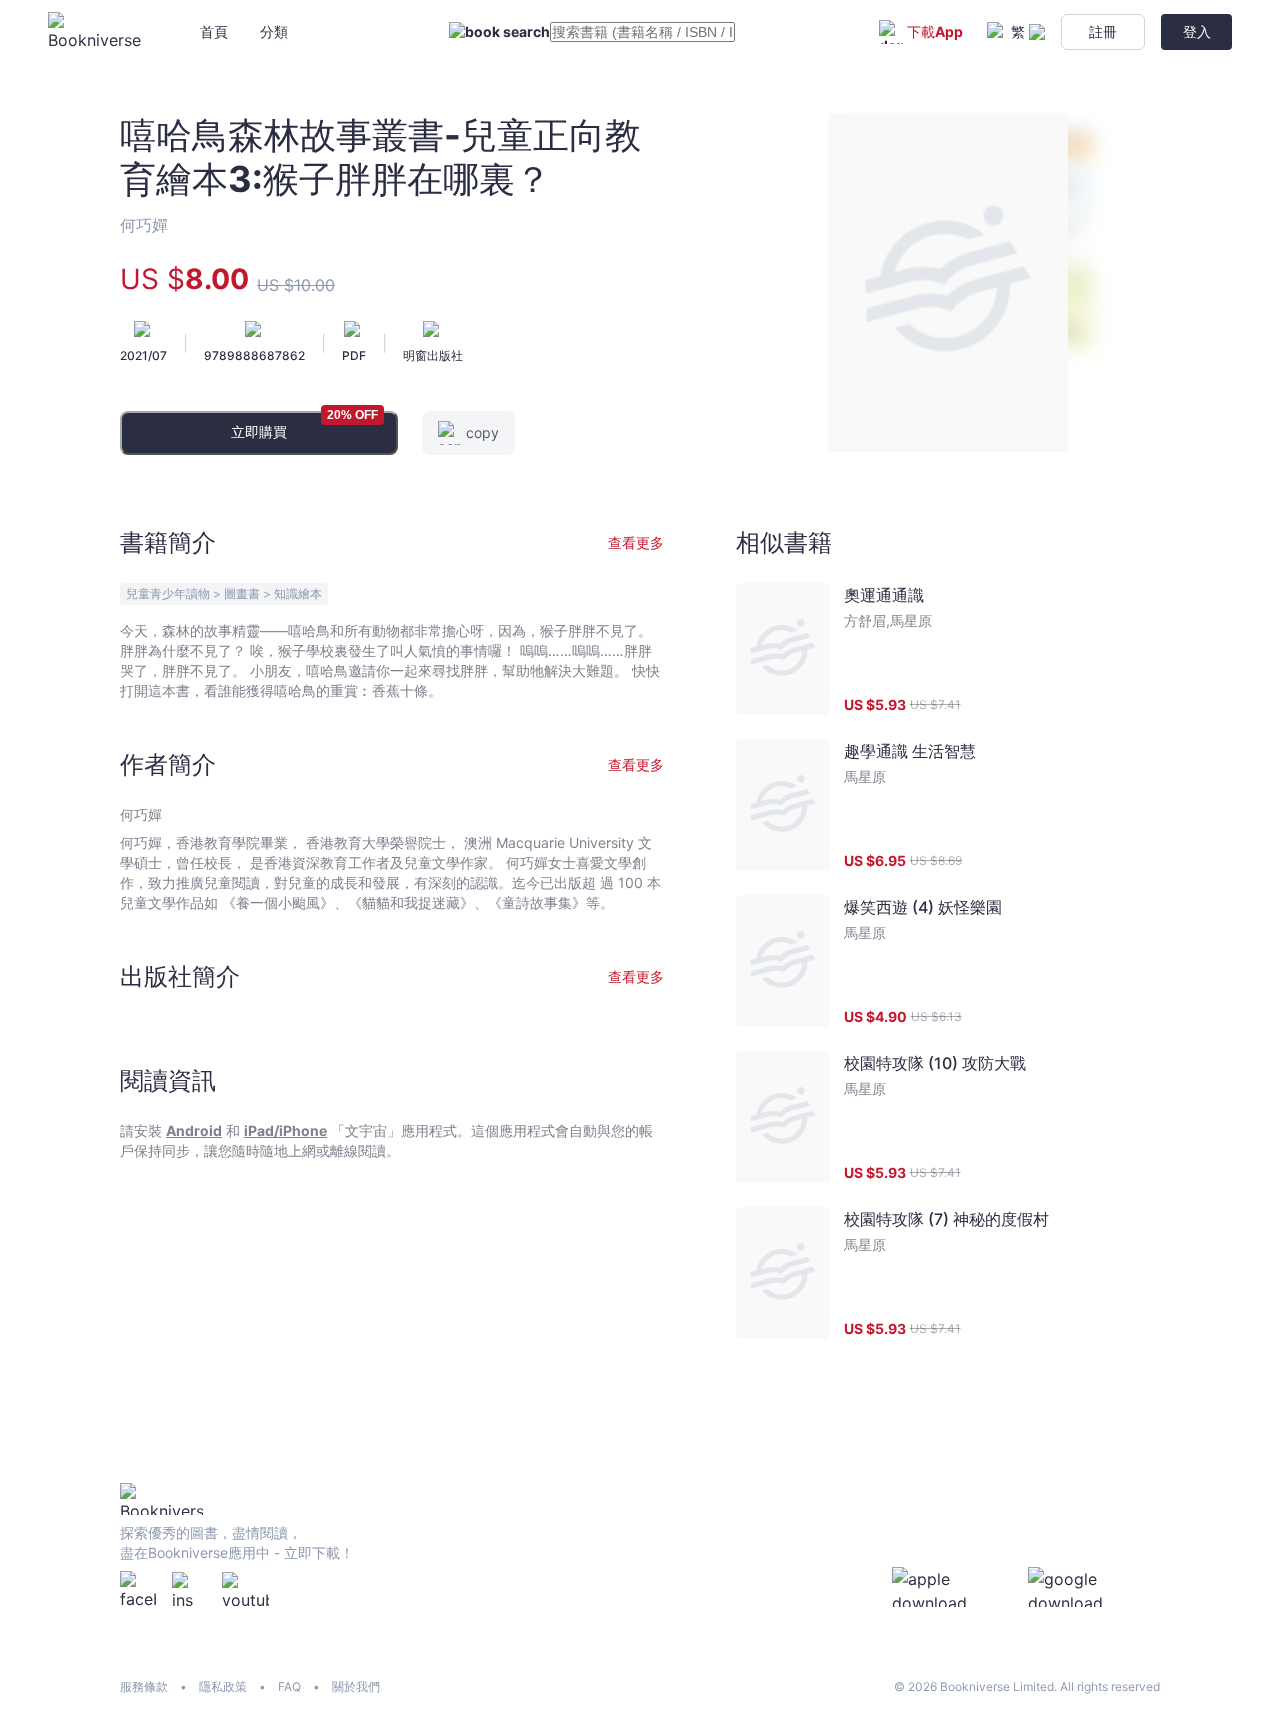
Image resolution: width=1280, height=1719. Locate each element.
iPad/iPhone (285, 1130)
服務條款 (144, 1686)
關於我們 (356, 1686)
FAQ (289, 1686)
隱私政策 (223, 1686)
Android (194, 1130)
